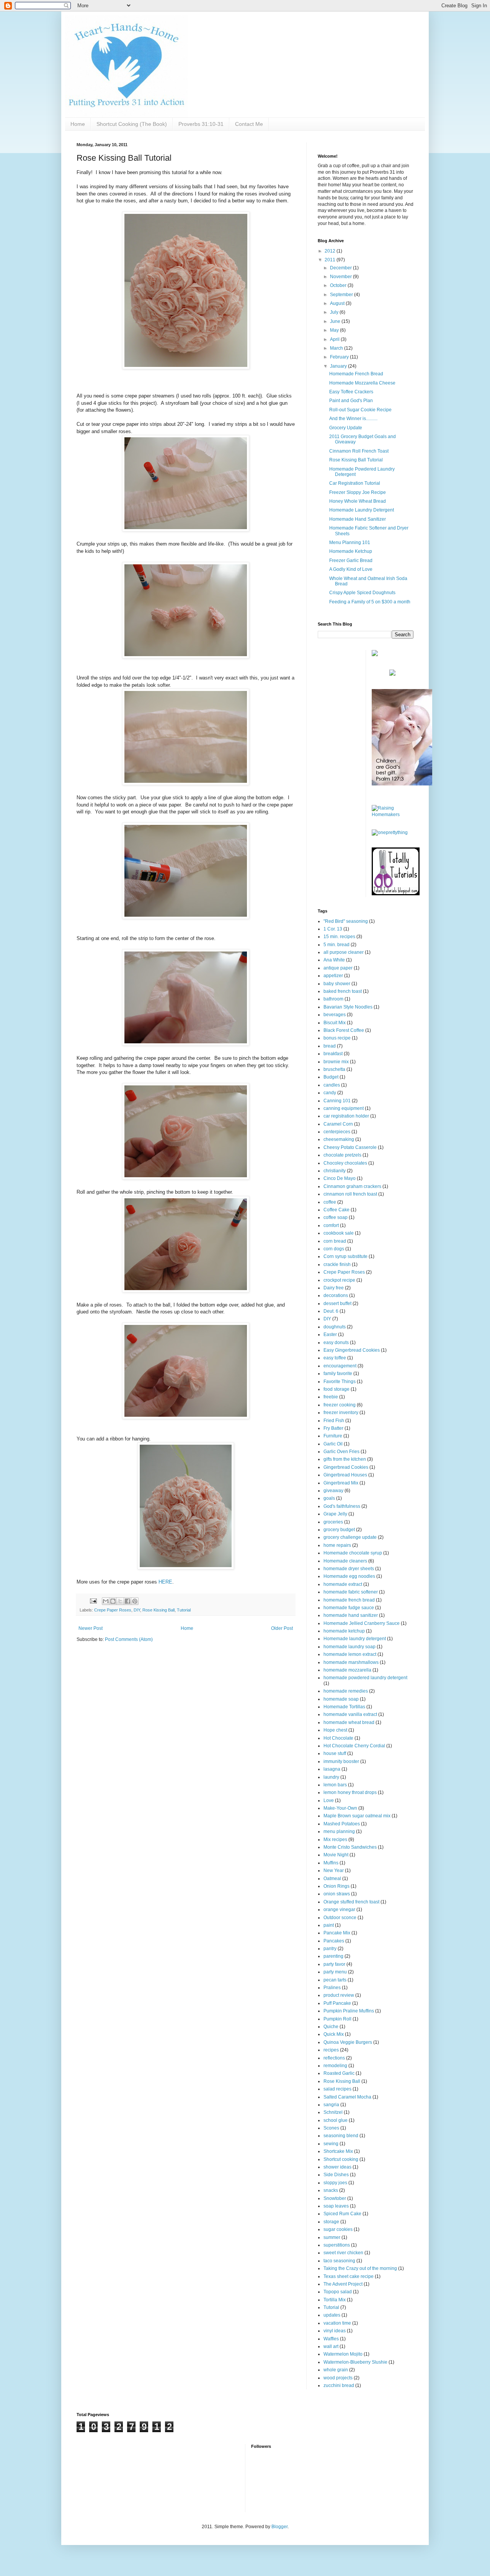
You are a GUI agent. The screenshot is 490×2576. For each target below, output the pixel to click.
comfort (331, 1225)
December (341, 268)
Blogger (279, 2527)
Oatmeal (332, 1879)
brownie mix (336, 1062)
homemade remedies (346, 1691)
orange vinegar (339, 1910)
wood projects (338, 2378)
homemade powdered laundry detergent (365, 1678)
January (339, 366)
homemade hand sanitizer (351, 1615)
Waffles (331, 2339)
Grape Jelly (335, 1514)
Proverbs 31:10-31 (201, 124)
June (336, 321)
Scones (331, 2128)
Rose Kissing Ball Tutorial (356, 460)
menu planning (339, 1831)
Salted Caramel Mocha (347, 2097)
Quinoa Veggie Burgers (348, 2042)
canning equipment (344, 1108)
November (341, 277)
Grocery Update (346, 428)
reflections (334, 2058)
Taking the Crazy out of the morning (360, 2268)
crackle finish (337, 1264)
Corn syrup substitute (345, 1256)
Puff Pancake (337, 2003)
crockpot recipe (339, 1280)
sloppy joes (335, 2183)
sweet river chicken (343, 2253)
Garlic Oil (333, 1444)
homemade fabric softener (351, 1592)
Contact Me (249, 124)
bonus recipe (337, 1038)
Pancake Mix (337, 1933)
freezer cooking (340, 1405)
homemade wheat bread (349, 1722)
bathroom (333, 999)
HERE (165, 1582)
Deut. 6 (331, 1311)
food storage (336, 1389)
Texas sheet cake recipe (349, 2276)
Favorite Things (340, 1382)
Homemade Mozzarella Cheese (362, 383)
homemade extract (343, 1584)
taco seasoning (339, 2261)
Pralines (332, 1988)
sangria (331, 2105)
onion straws (337, 1894)
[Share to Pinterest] (135, 1601)
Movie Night (336, 1855)
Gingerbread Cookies (346, 1467)
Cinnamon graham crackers (352, 1186)
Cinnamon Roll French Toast (359, 451)
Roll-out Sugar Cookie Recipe (360, 410)
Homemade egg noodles (349, 1576)
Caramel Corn (338, 1124)
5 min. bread (336, 945)
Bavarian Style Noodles (348, 1007)
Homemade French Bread (356, 374)
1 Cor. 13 (333, 929)
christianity (335, 1171)
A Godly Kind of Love (351, 569)
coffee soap (336, 1217)
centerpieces (337, 1132)
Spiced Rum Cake (342, 2214)
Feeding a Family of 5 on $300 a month (370, 602)
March (337, 348)
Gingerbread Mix (341, 1483)
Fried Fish (334, 1421)
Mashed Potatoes (342, 1824)
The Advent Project (343, 2284)
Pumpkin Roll (337, 2019)
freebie (331, 1397)
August (338, 303)
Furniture (333, 1436)
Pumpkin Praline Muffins (349, 2011)
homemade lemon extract (350, 1654)
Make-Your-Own (340, 1808)
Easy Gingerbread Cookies (352, 1350)
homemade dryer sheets (349, 1569)
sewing (331, 2144)
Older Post (282, 1628)
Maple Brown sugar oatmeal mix (357, 1816)
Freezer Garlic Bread (351, 560)
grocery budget (339, 1530)
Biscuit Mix (335, 1023)
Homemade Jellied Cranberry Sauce (362, 1623)
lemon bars (335, 1785)
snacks (331, 2190)
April (335, 339)
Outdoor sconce (340, 1918)
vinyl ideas (335, 2331)
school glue (336, 2120)
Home (78, 124)
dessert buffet (337, 1303)
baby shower (337, 984)
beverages (335, 1015)
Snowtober (335, 2198)
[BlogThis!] (113, 1601)
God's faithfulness (342, 1506)
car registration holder (346, 1116)
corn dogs (334, 1249)
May (335, 330)
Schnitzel (333, 2112)
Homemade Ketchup (351, 551)
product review (339, 1995)
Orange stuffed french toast (351, 1902)
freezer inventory (341, 1413)
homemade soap (341, 1699)
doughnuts (335, 1327)
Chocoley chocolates (345, 1163)
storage (331, 2222)
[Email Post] (93, 1601)
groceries (333, 1522)
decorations (336, 1295)
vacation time (337, 2323)
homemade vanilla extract (350, 1714)
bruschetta (334, 1069)
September (342, 295)
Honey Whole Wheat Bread (358, 501)
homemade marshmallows (351, 1662)
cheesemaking (339, 1139)
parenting (333, 1956)
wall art (331, 2346)
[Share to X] (120, 1601)
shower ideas (337, 2167)
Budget (331, 1077)
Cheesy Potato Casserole (350, 1147)
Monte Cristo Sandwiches (350, 1847)
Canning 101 (337, 1101)
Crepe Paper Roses (113, 1610)
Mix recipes (335, 1840)
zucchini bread (339, 2385)
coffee (330, 1202)
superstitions (337, 2245)
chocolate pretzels (342, 1155)
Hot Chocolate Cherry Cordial (354, 1746)
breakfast (333, 1054)
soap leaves (336, 2206)
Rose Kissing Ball (158, 1610)
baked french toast (343, 991)
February (340, 357)
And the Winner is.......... (353, 419)
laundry (331, 1777)
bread (330, 1046)
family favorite (338, 1374)
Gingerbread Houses (345, 1475)
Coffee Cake (336, 1210)
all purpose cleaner (344, 952)
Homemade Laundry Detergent (362, 510)
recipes (331, 2050)
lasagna (332, 1769)
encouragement (340, 1366)
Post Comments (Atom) (129, 1639)
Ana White (334, 960)
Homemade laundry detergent (355, 1639)
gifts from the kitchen (345, 1459)
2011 (331, 260)
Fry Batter (333, 1428)
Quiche (331, 2027)
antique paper (338, 968)
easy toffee (335, 1358)
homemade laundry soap (350, 1647)
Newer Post (91, 1628)
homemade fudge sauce (349, 1608)
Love (329, 1800)
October (339, 285)
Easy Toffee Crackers (351, 392)
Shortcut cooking (341, 2159)
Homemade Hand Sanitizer (358, 519)
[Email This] (106, 1601)
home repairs (337, 1545)
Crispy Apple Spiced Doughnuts (362, 593)
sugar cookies (338, 2229)
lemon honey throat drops (350, 1792)
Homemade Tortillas (344, 1707)
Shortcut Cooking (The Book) (132, 124)
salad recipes (337, 2089)
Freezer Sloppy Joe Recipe (358, 492)
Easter (330, 1334)
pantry (330, 1949)
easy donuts (336, 1343)
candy (330, 1093)
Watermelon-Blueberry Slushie (355, 2362)
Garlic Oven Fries (341, 1452)
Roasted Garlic (339, 2073)
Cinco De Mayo (340, 1178)
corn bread (335, 1241)
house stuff (335, 1753)
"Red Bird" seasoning (346, 921)
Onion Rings (336, 1886)
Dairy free (334, 1288)
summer (332, 2237)
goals (329, 1498)
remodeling (335, 2066)
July (335, 312)
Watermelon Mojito (343, 2354)
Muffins (331, 1863)
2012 (331, 251)
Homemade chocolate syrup (353, 1553)
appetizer (333, 976)
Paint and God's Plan (351, 401)
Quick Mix (334, 2034)
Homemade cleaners (345, 1561)
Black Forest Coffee (344, 1030)
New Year (334, 1870)
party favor (334, 1964)
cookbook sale (339, 1233)
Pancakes (334, 1941)
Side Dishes (336, 2175)
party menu (335, 1972)
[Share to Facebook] (127, 1601)
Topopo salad (338, 2292)
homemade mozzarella (347, 1670)
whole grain (336, 2370)
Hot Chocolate (338, 1738)
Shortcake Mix (338, 2151)
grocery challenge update (350, 1537)
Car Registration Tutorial (355, 483)
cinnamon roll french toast (350, 1194)
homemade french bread (349, 1600)
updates (332, 2315)
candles (332, 1085)
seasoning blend (341, 2136)
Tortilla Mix (335, 2300)
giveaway (333, 1491)
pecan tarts (335, 1980)
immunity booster (341, 1761)
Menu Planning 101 (350, 543)
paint (329, 1925)
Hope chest (335, 1730)
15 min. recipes (339, 937)
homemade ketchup (344, 1631)
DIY (137, 1610)
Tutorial (184, 1610)
